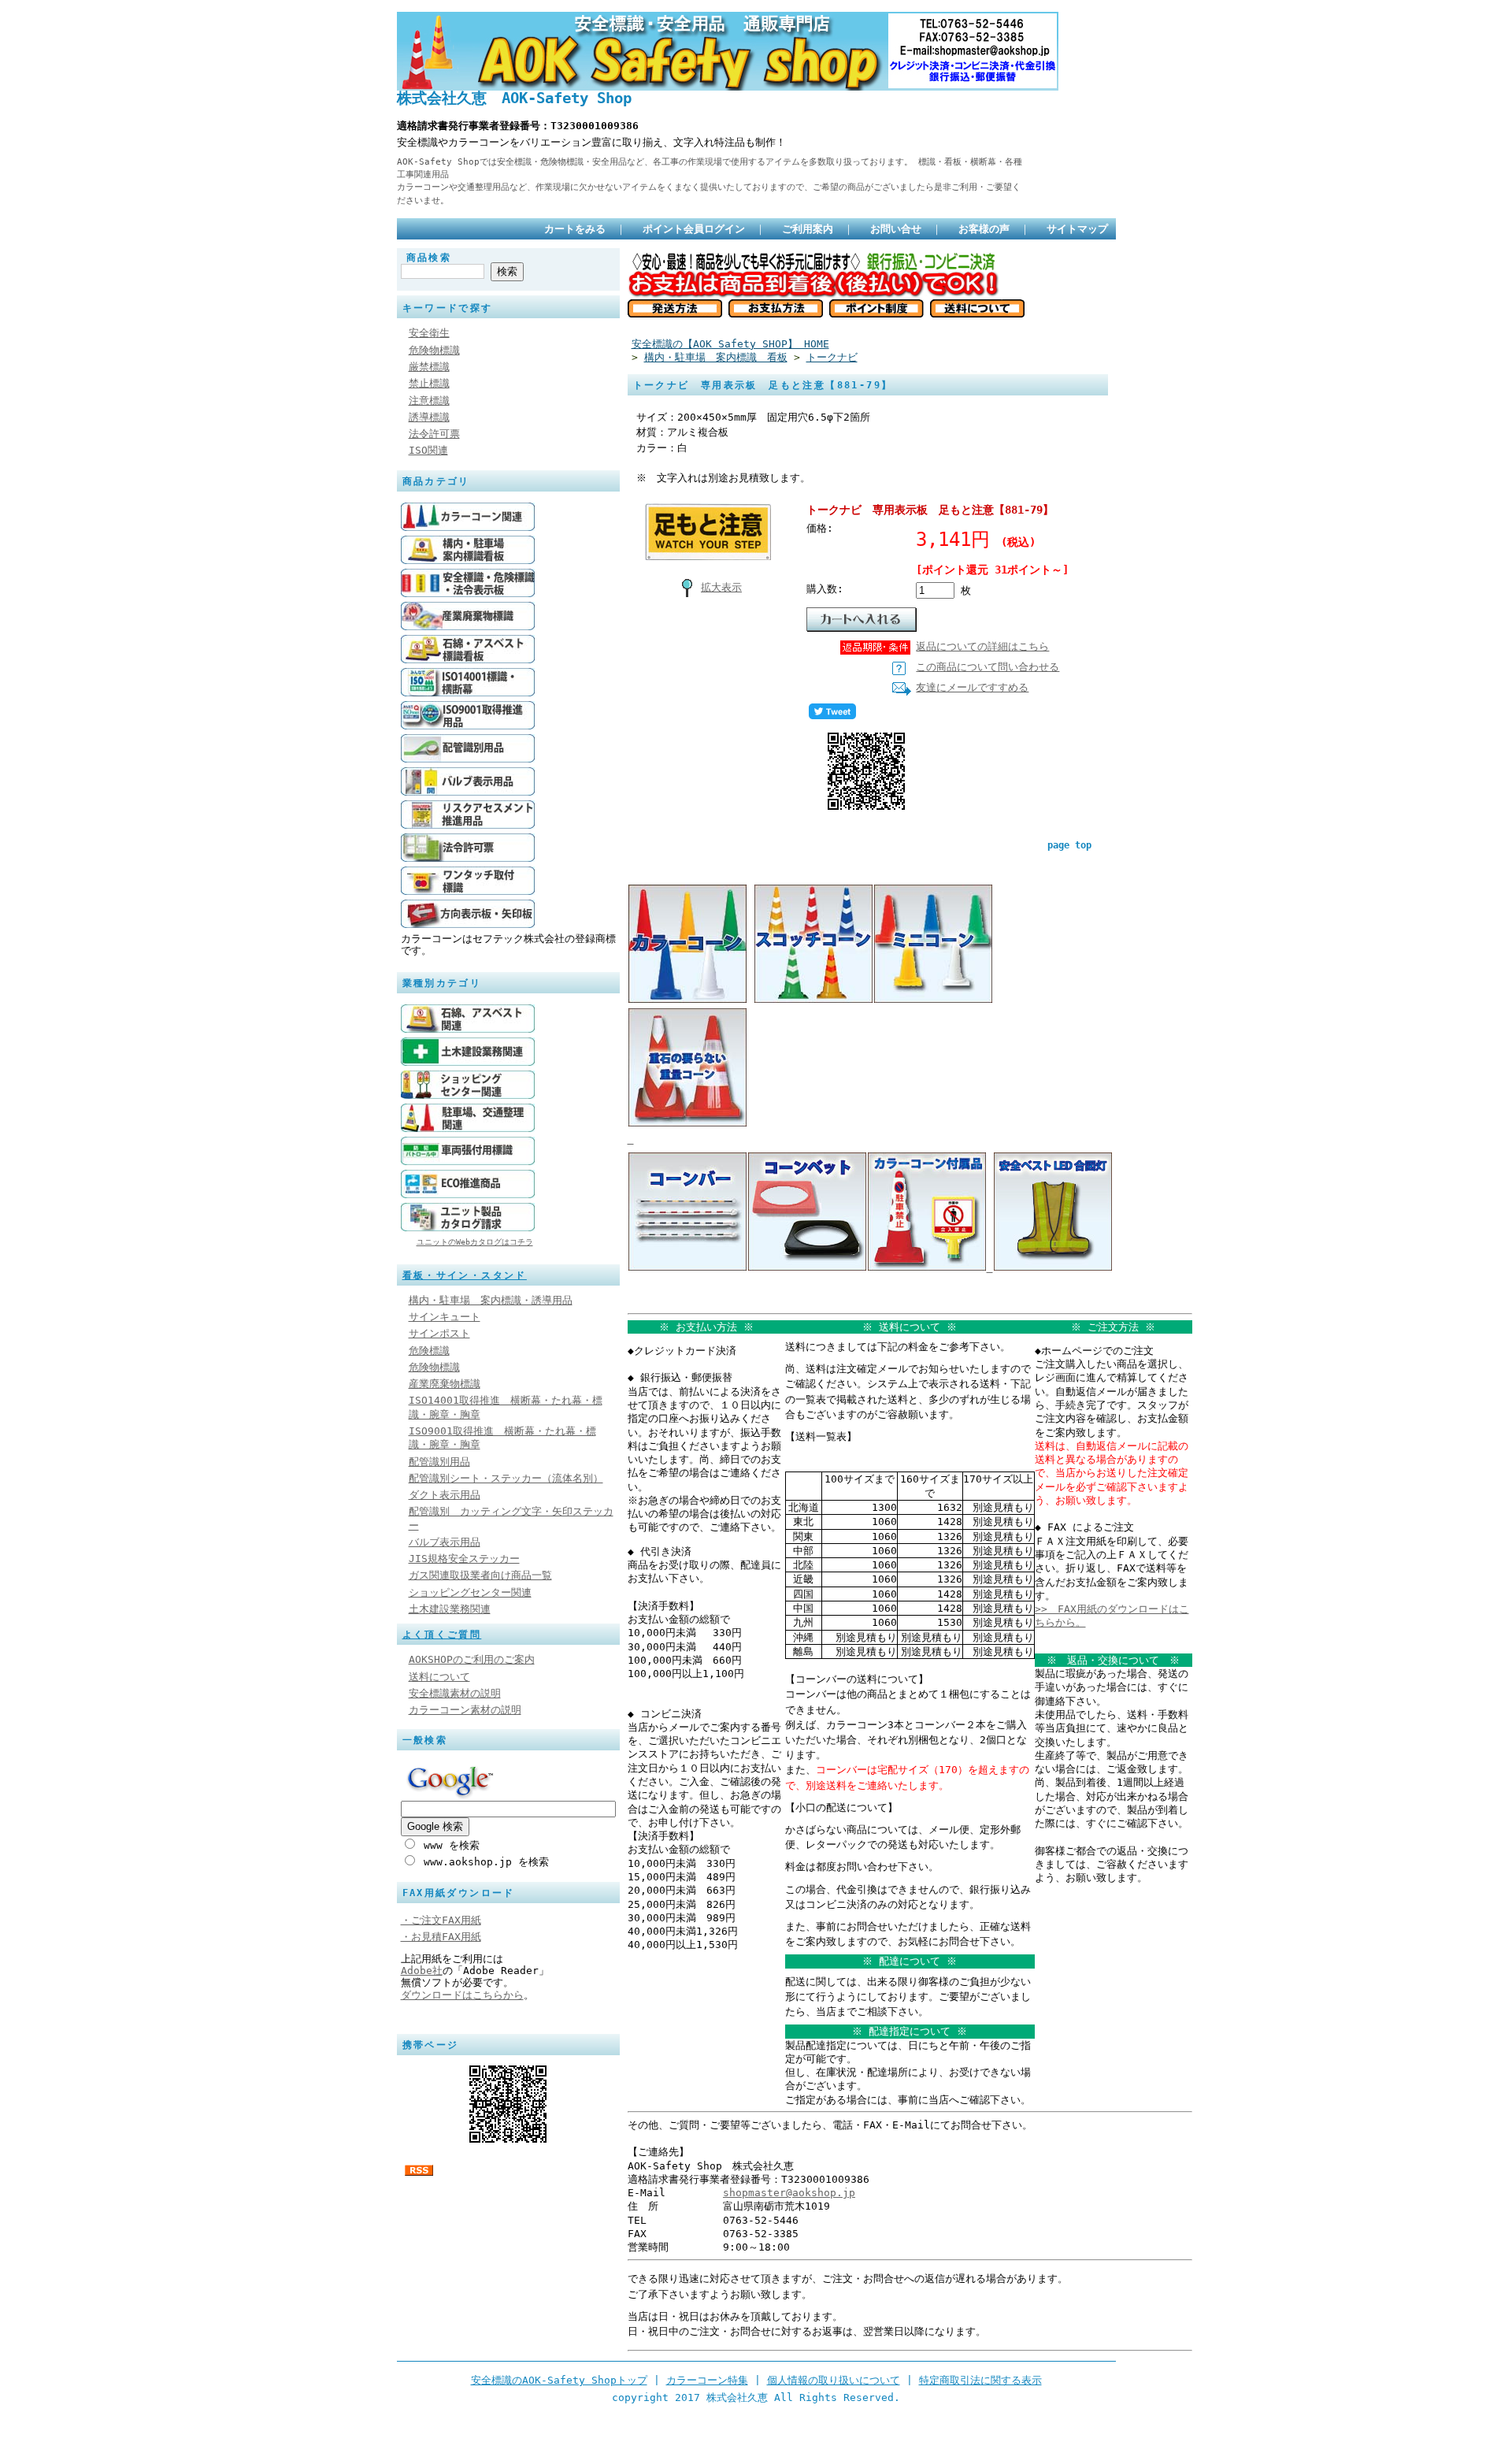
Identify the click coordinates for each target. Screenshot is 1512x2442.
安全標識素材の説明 (455, 1693)
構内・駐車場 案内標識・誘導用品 (491, 1300)
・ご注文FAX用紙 (441, 1920)
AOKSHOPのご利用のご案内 (472, 1659)
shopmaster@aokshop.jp (789, 2193)
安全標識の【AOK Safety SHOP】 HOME (730, 344)
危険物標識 (434, 350)
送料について (439, 1677)
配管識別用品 (439, 1462)
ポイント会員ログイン (694, 229)
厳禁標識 (429, 367)
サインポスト (439, 1333)
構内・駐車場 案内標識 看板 (716, 357)
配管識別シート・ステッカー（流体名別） (506, 1478)
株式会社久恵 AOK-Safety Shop (514, 98)
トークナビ (832, 357)
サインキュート (445, 1317)
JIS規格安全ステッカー (464, 1559)
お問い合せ (896, 229)
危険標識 (429, 1351)
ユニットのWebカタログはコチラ (475, 1242)
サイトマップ (1077, 229)
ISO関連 (428, 450)
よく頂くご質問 (442, 1635)
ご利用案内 (808, 229)
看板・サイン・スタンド (465, 1275)
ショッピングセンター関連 (470, 1592)
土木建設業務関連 (450, 1609)
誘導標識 (429, 417)
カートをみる (575, 229)
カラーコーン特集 (707, 2380)
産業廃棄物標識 (445, 1384)
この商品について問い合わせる (988, 667)
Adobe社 (422, 1971)
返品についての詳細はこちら (982, 646)
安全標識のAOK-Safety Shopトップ (559, 2380)
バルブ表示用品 (445, 1542)
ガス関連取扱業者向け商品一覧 (480, 1575)
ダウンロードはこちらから (462, 1995)
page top (1069, 845)
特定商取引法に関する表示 (980, 2380)
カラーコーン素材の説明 (465, 1710)
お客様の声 (984, 229)
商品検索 (429, 258)
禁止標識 (429, 383)
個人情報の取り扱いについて (834, 2380)
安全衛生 (429, 333)
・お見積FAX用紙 (441, 1937)
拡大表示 (721, 587)
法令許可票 (434, 434)
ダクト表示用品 (445, 1495)
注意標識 (429, 401)
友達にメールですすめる (972, 687)
